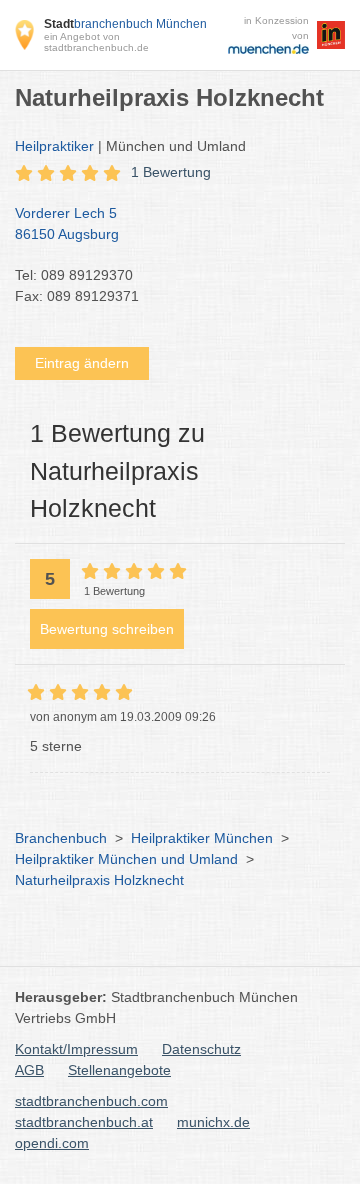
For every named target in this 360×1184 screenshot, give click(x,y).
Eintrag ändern (82, 363)
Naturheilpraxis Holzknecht (99, 880)
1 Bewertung (171, 172)
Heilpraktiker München (202, 838)
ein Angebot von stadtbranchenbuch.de (96, 42)
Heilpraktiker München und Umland (126, 859)
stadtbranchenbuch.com (91, 1101)
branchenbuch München (125, 24)
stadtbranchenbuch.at (84, 1122)
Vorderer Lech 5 (67, 223)
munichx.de (213, 1122)
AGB (29, 1070)
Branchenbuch (61, 838)
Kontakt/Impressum (76, 1049)
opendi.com (52, 1143)
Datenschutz (201, 1049)
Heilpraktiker (54, 146)
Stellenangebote (119, 1070)
